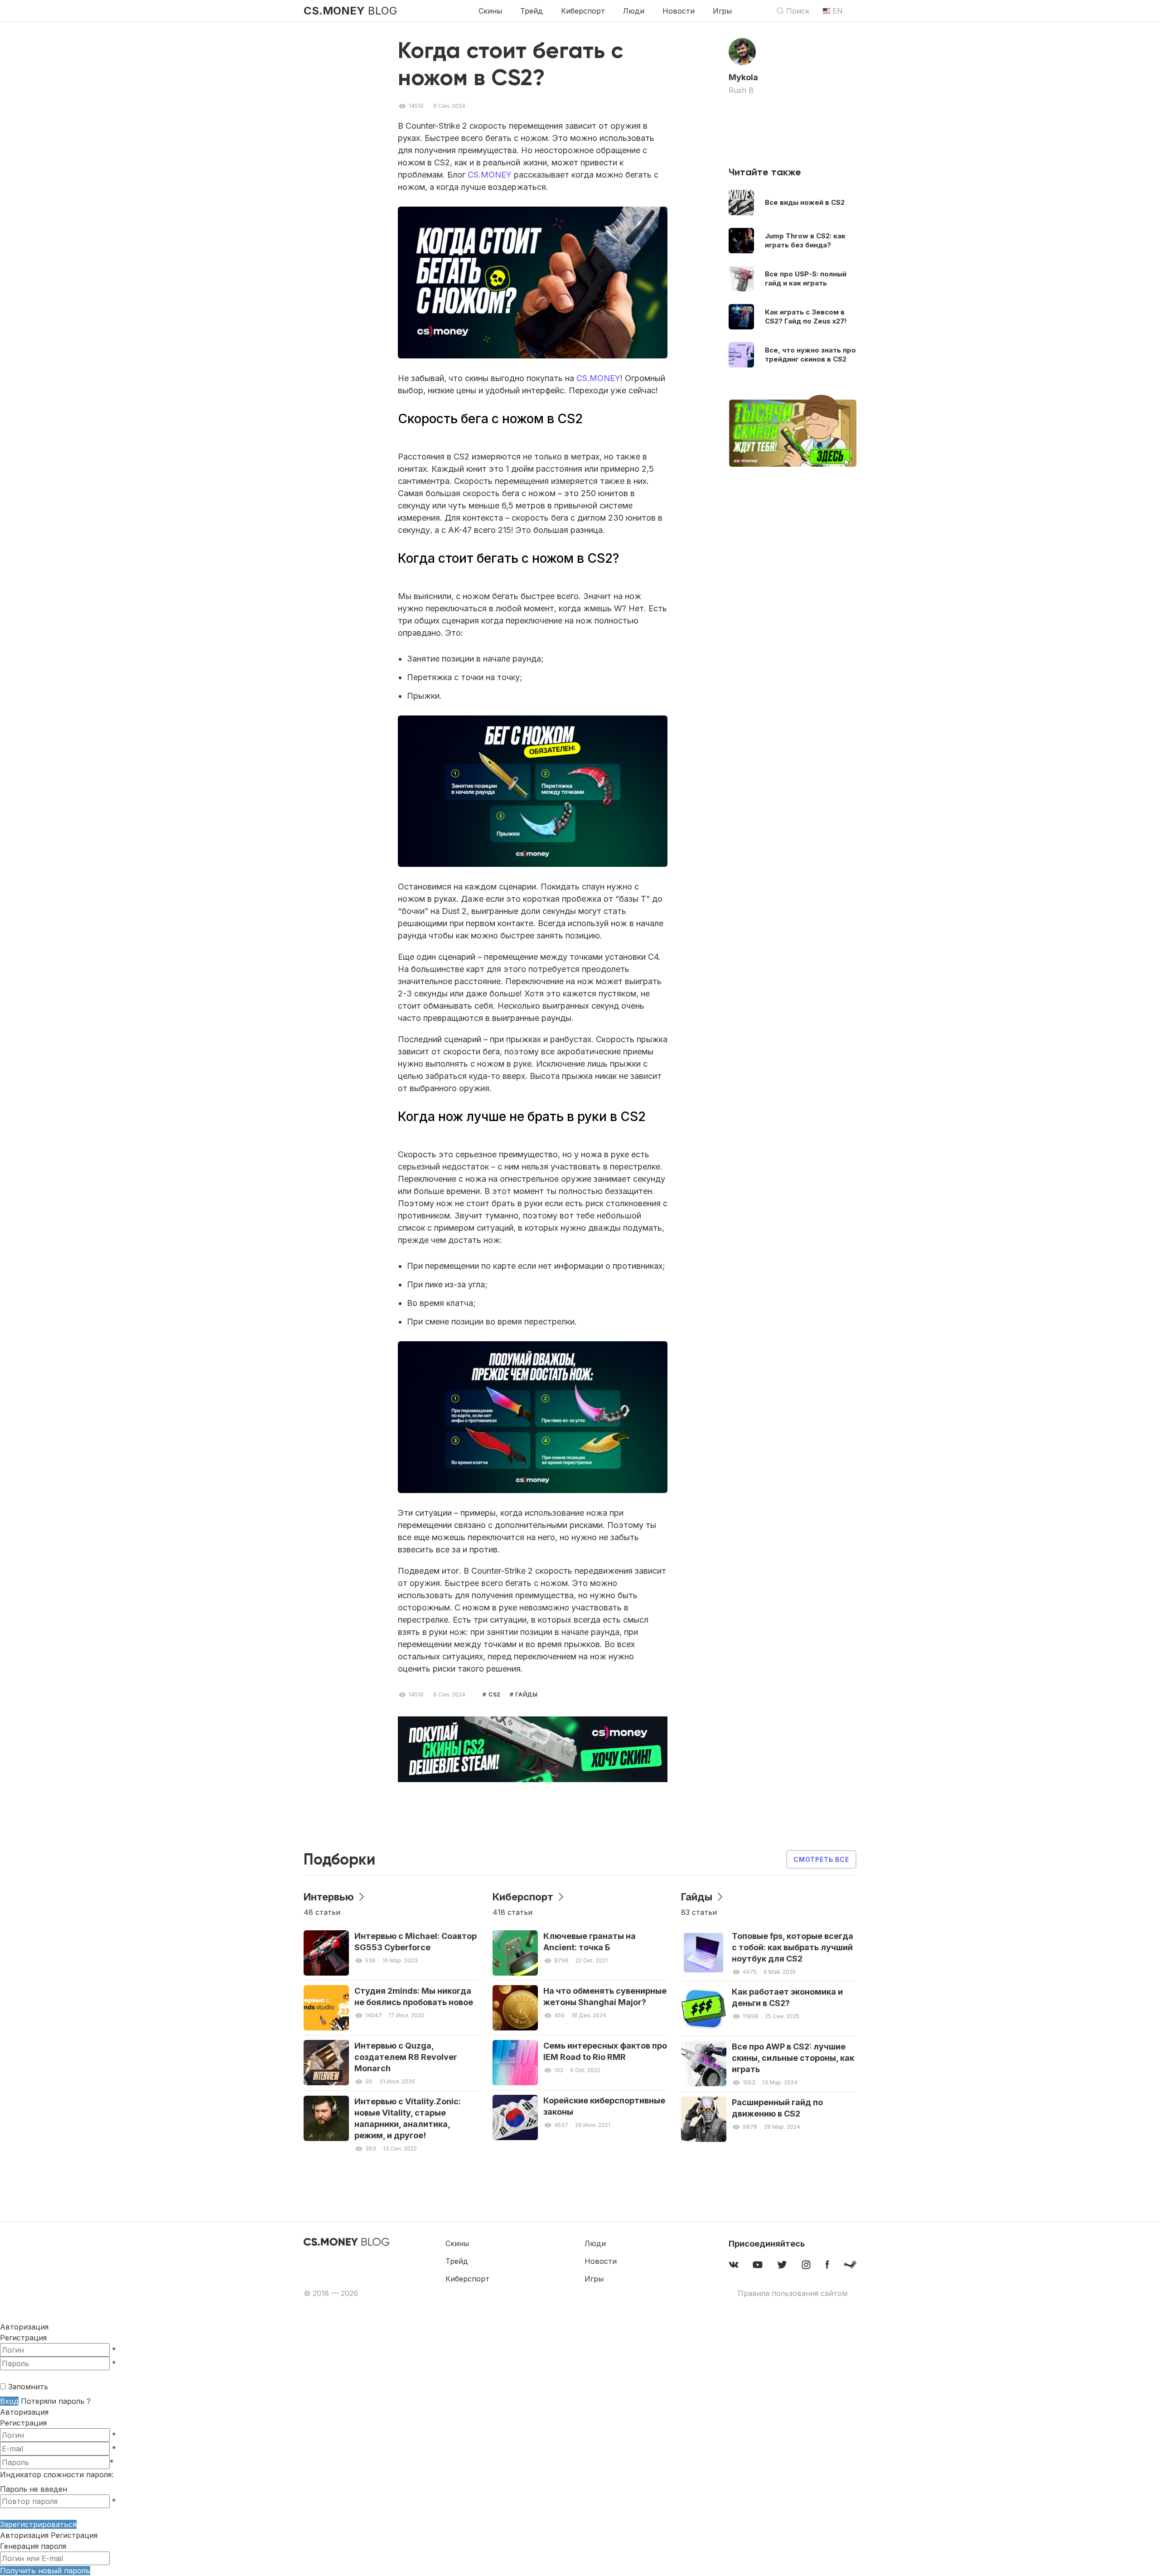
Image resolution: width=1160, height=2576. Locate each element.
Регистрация (23, 2338)
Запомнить (28, 2387)
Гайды (525, 1694)
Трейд (532, 11)
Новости (679, 11)
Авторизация (24, 2412)
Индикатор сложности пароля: (57, 2475)
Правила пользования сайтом (793, 2293)
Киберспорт (583, 11)
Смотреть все (821, 1859)
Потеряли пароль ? (56, 2401)
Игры (722, 11)
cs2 (494, 1694)
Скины (490, 11)
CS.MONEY (490, 175)
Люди (634, 11)
